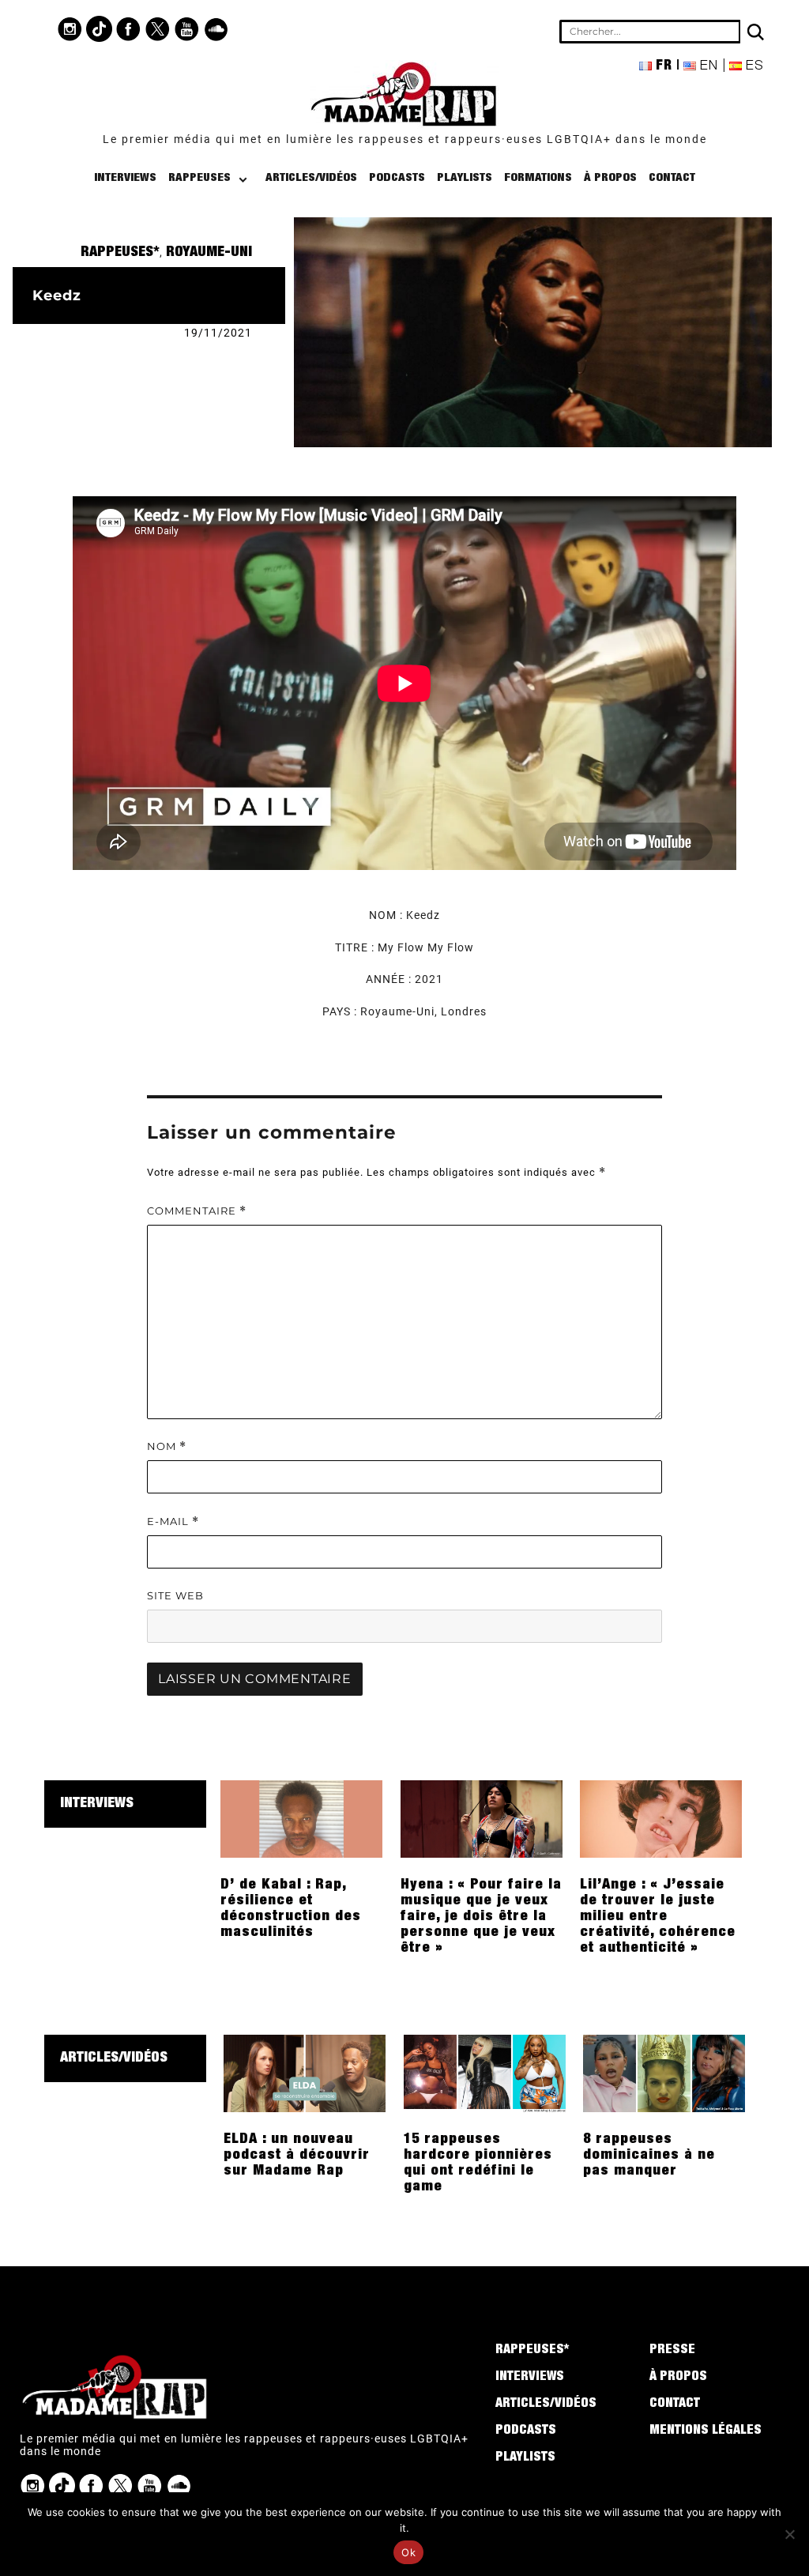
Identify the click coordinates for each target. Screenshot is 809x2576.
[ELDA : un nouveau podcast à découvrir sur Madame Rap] (305, 2073)
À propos (610, 178)
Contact (672, 178)
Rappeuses (199, 178)
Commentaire (197, 1211)
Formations (538, 178)
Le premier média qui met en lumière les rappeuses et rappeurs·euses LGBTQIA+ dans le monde (405, 139)
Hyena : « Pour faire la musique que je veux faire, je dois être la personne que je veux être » (481, 1917)
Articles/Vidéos (311, 178)
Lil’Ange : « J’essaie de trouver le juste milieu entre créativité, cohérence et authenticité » (658, 1917)
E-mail (173, 1521)
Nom (167, 1446)
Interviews (125, 178)
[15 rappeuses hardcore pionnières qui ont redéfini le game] (485, 2073)
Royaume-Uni (209, 253)
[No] (789, 2534)
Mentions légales (706, 2431)
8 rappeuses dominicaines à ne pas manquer (649, 2156)
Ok (408, 2552)
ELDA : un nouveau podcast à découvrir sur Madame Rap (297, 2156)
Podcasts (397, 178)
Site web (175, 1595)
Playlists (465, 178)
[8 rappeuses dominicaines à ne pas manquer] (664, 2073)
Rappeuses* (120, 253)
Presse (672, 2351)
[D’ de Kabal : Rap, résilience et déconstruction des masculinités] (301, 1818)
